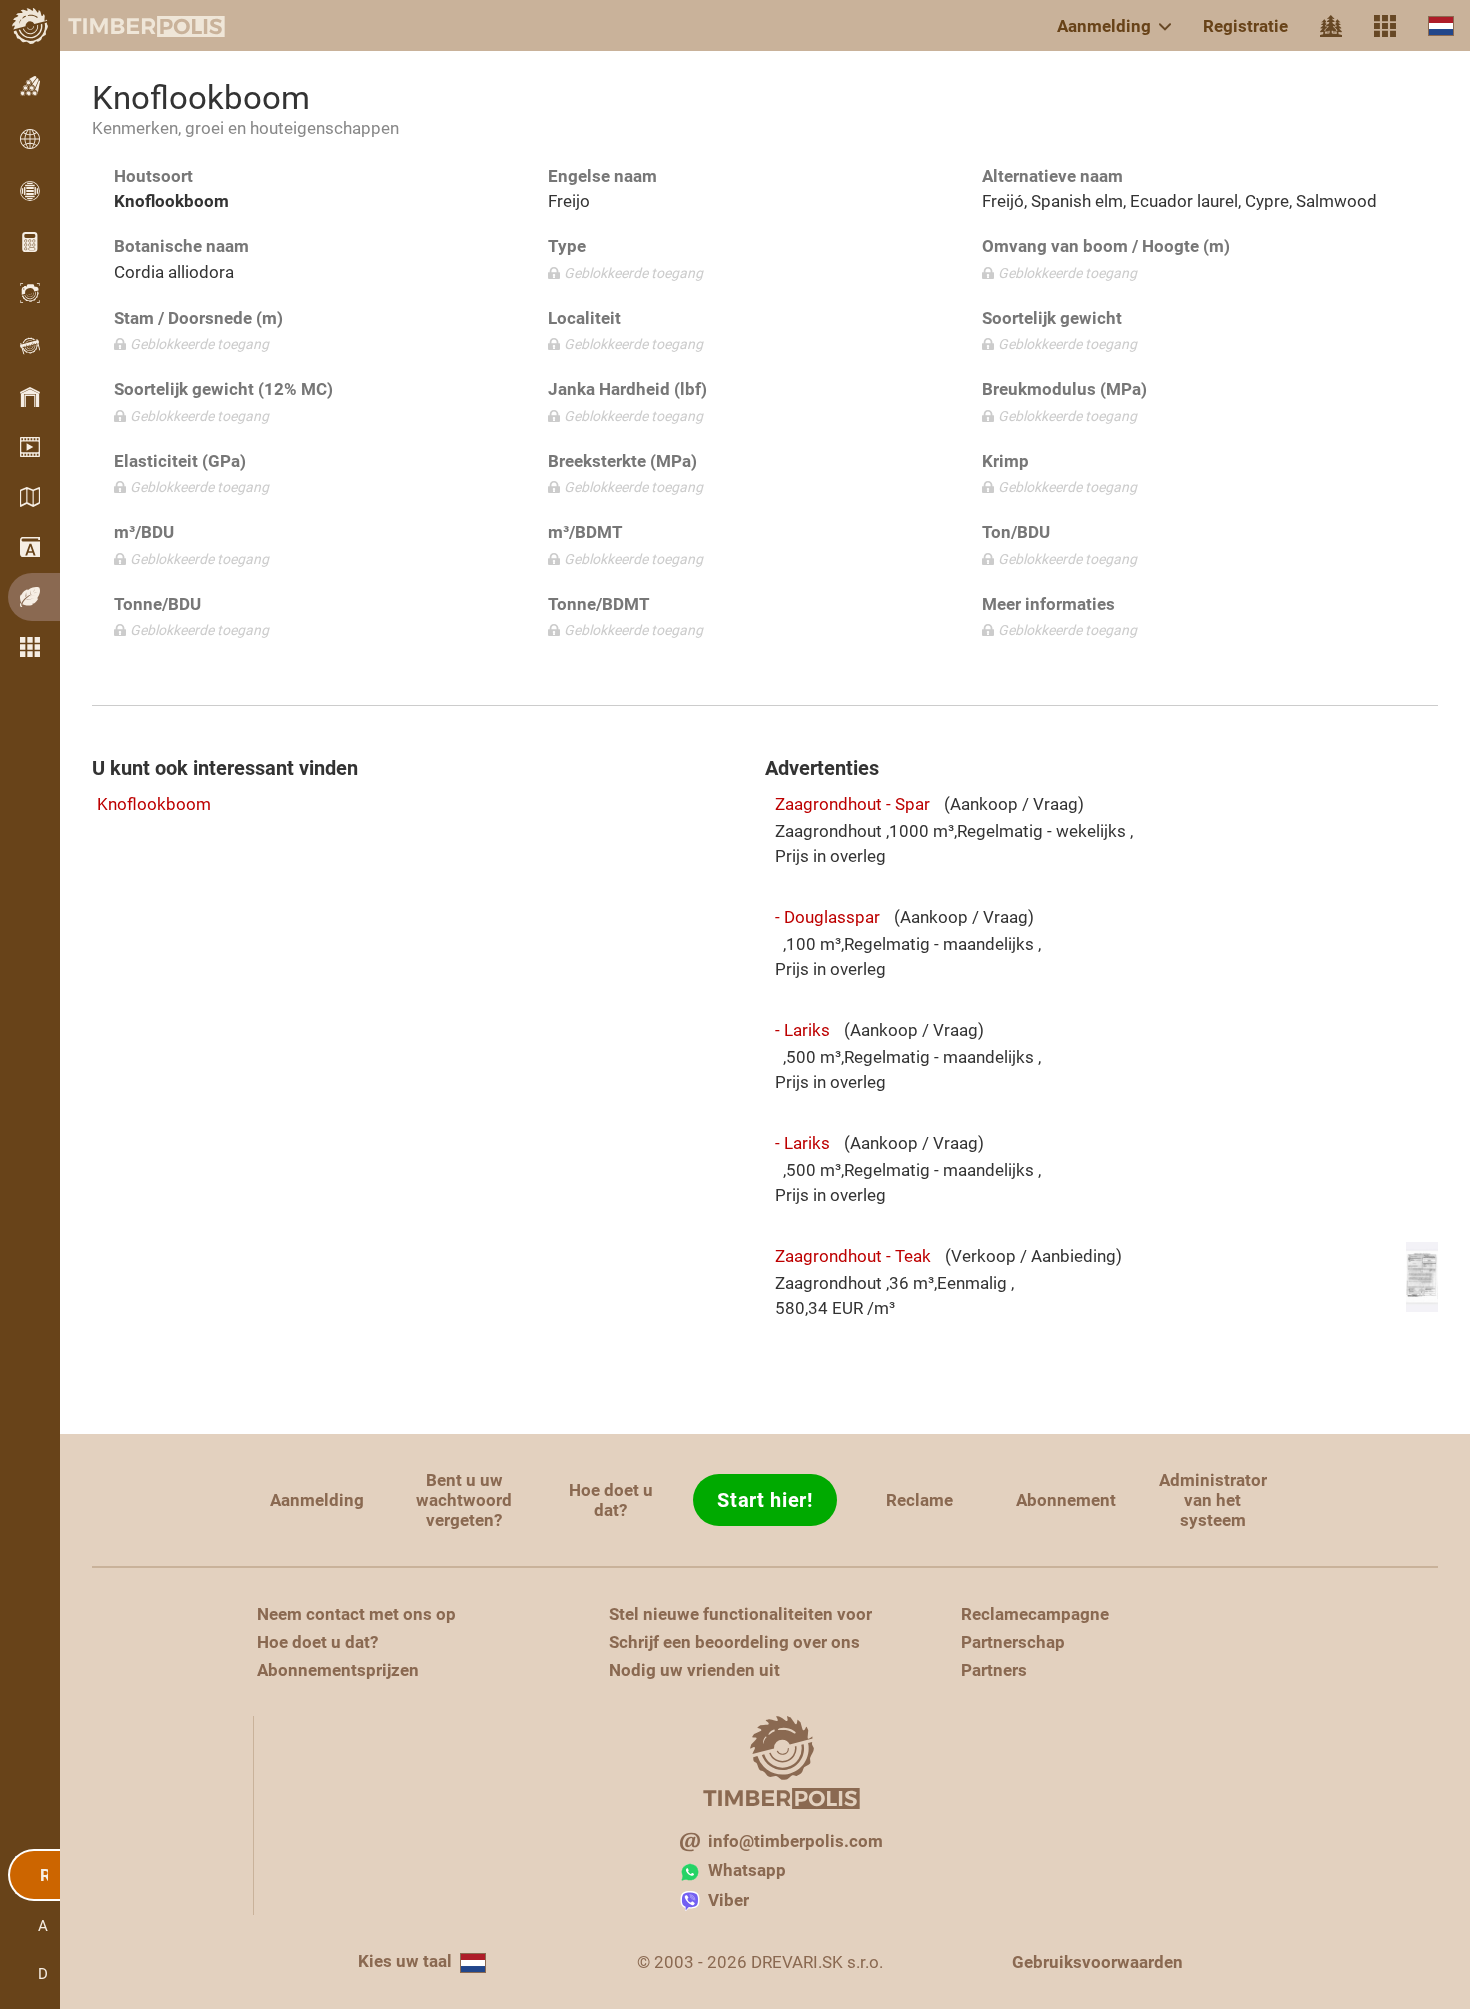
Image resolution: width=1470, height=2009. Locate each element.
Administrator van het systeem (1213, 1500)
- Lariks (802, 1030)
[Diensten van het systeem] (1385, 26)
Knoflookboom (154, 804)
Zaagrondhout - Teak (853, 1256)
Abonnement (1066, 1500)
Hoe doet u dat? (611, 1500)
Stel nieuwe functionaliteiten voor (740, 1614)
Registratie (1245, 26)
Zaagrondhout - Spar (852, 804)
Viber (728, 1900)
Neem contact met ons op (356, 1614)
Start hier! (765, 1500)
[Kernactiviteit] (1331, 26)
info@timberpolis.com (795, 1841)
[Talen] (1441, 25)
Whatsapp (747, 1870)
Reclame (919, 1500)
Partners (994, 1670)
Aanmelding (1104, 26)
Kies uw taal (405, 1961)
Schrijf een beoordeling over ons (734, 1642)
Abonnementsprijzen (338, 1670)
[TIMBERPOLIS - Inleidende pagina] (130, 26)
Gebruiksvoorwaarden (1097, 1962)
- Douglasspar (827, 917)
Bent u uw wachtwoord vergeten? (464, 1500)
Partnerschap (1013, 1642)
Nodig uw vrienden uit (694, 1670)
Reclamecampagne (1035, 1614)
